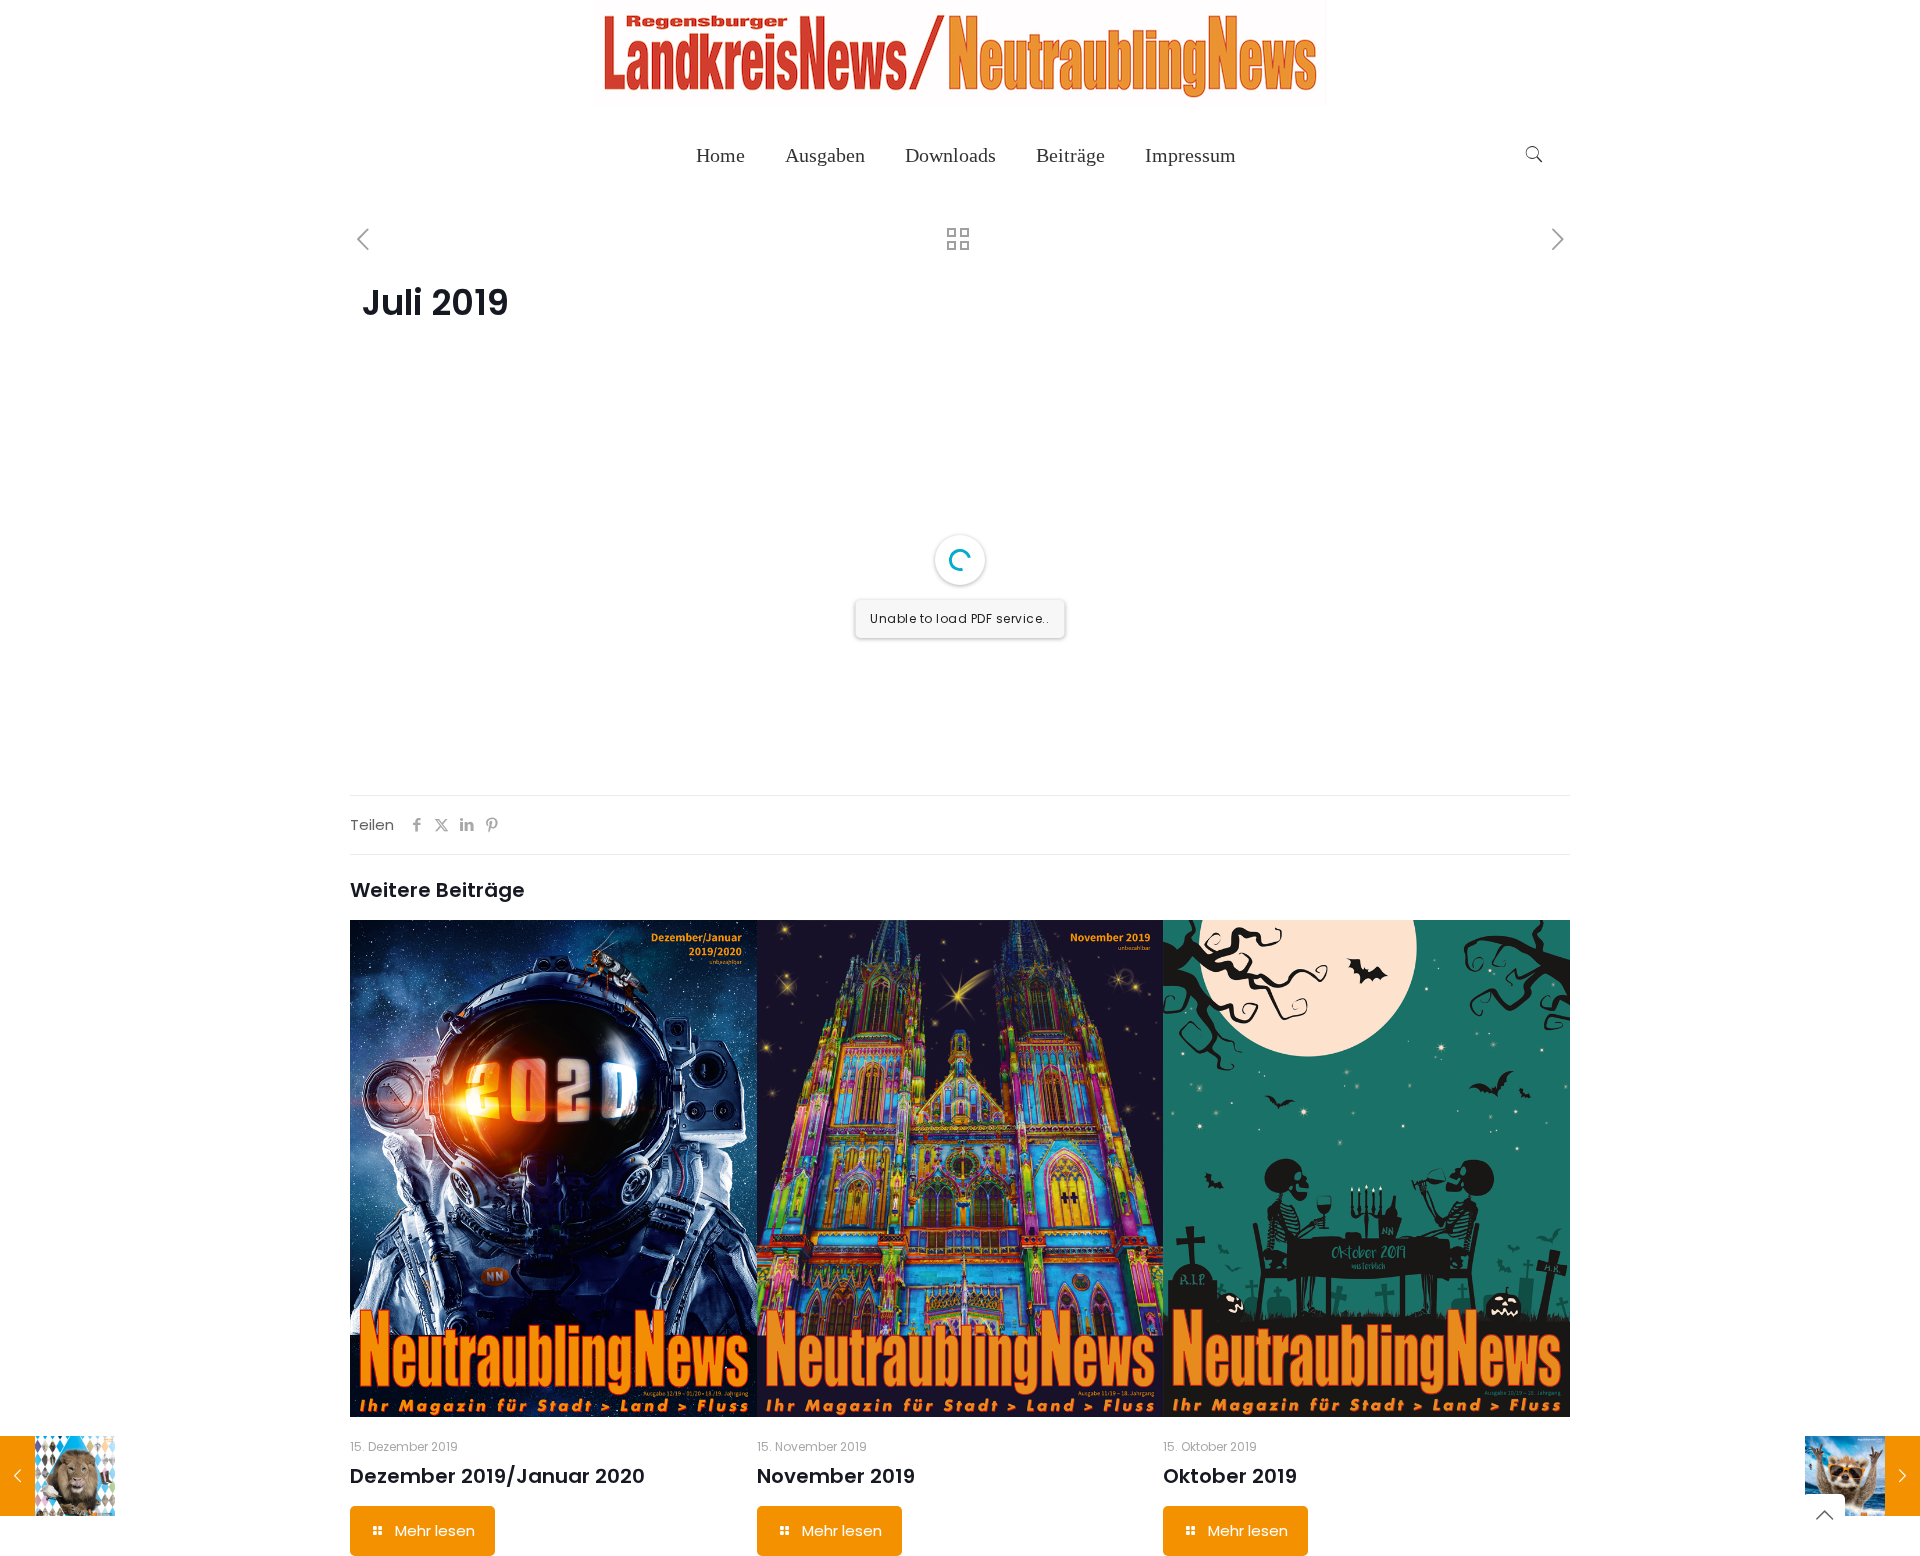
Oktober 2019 (1230, 1476)
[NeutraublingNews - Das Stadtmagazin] (960, 100)
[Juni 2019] (57, 1476)
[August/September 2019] (1862, 1476)
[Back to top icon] (1824, 1515)
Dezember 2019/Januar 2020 (497, 1476)
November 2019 (836, 1476)
